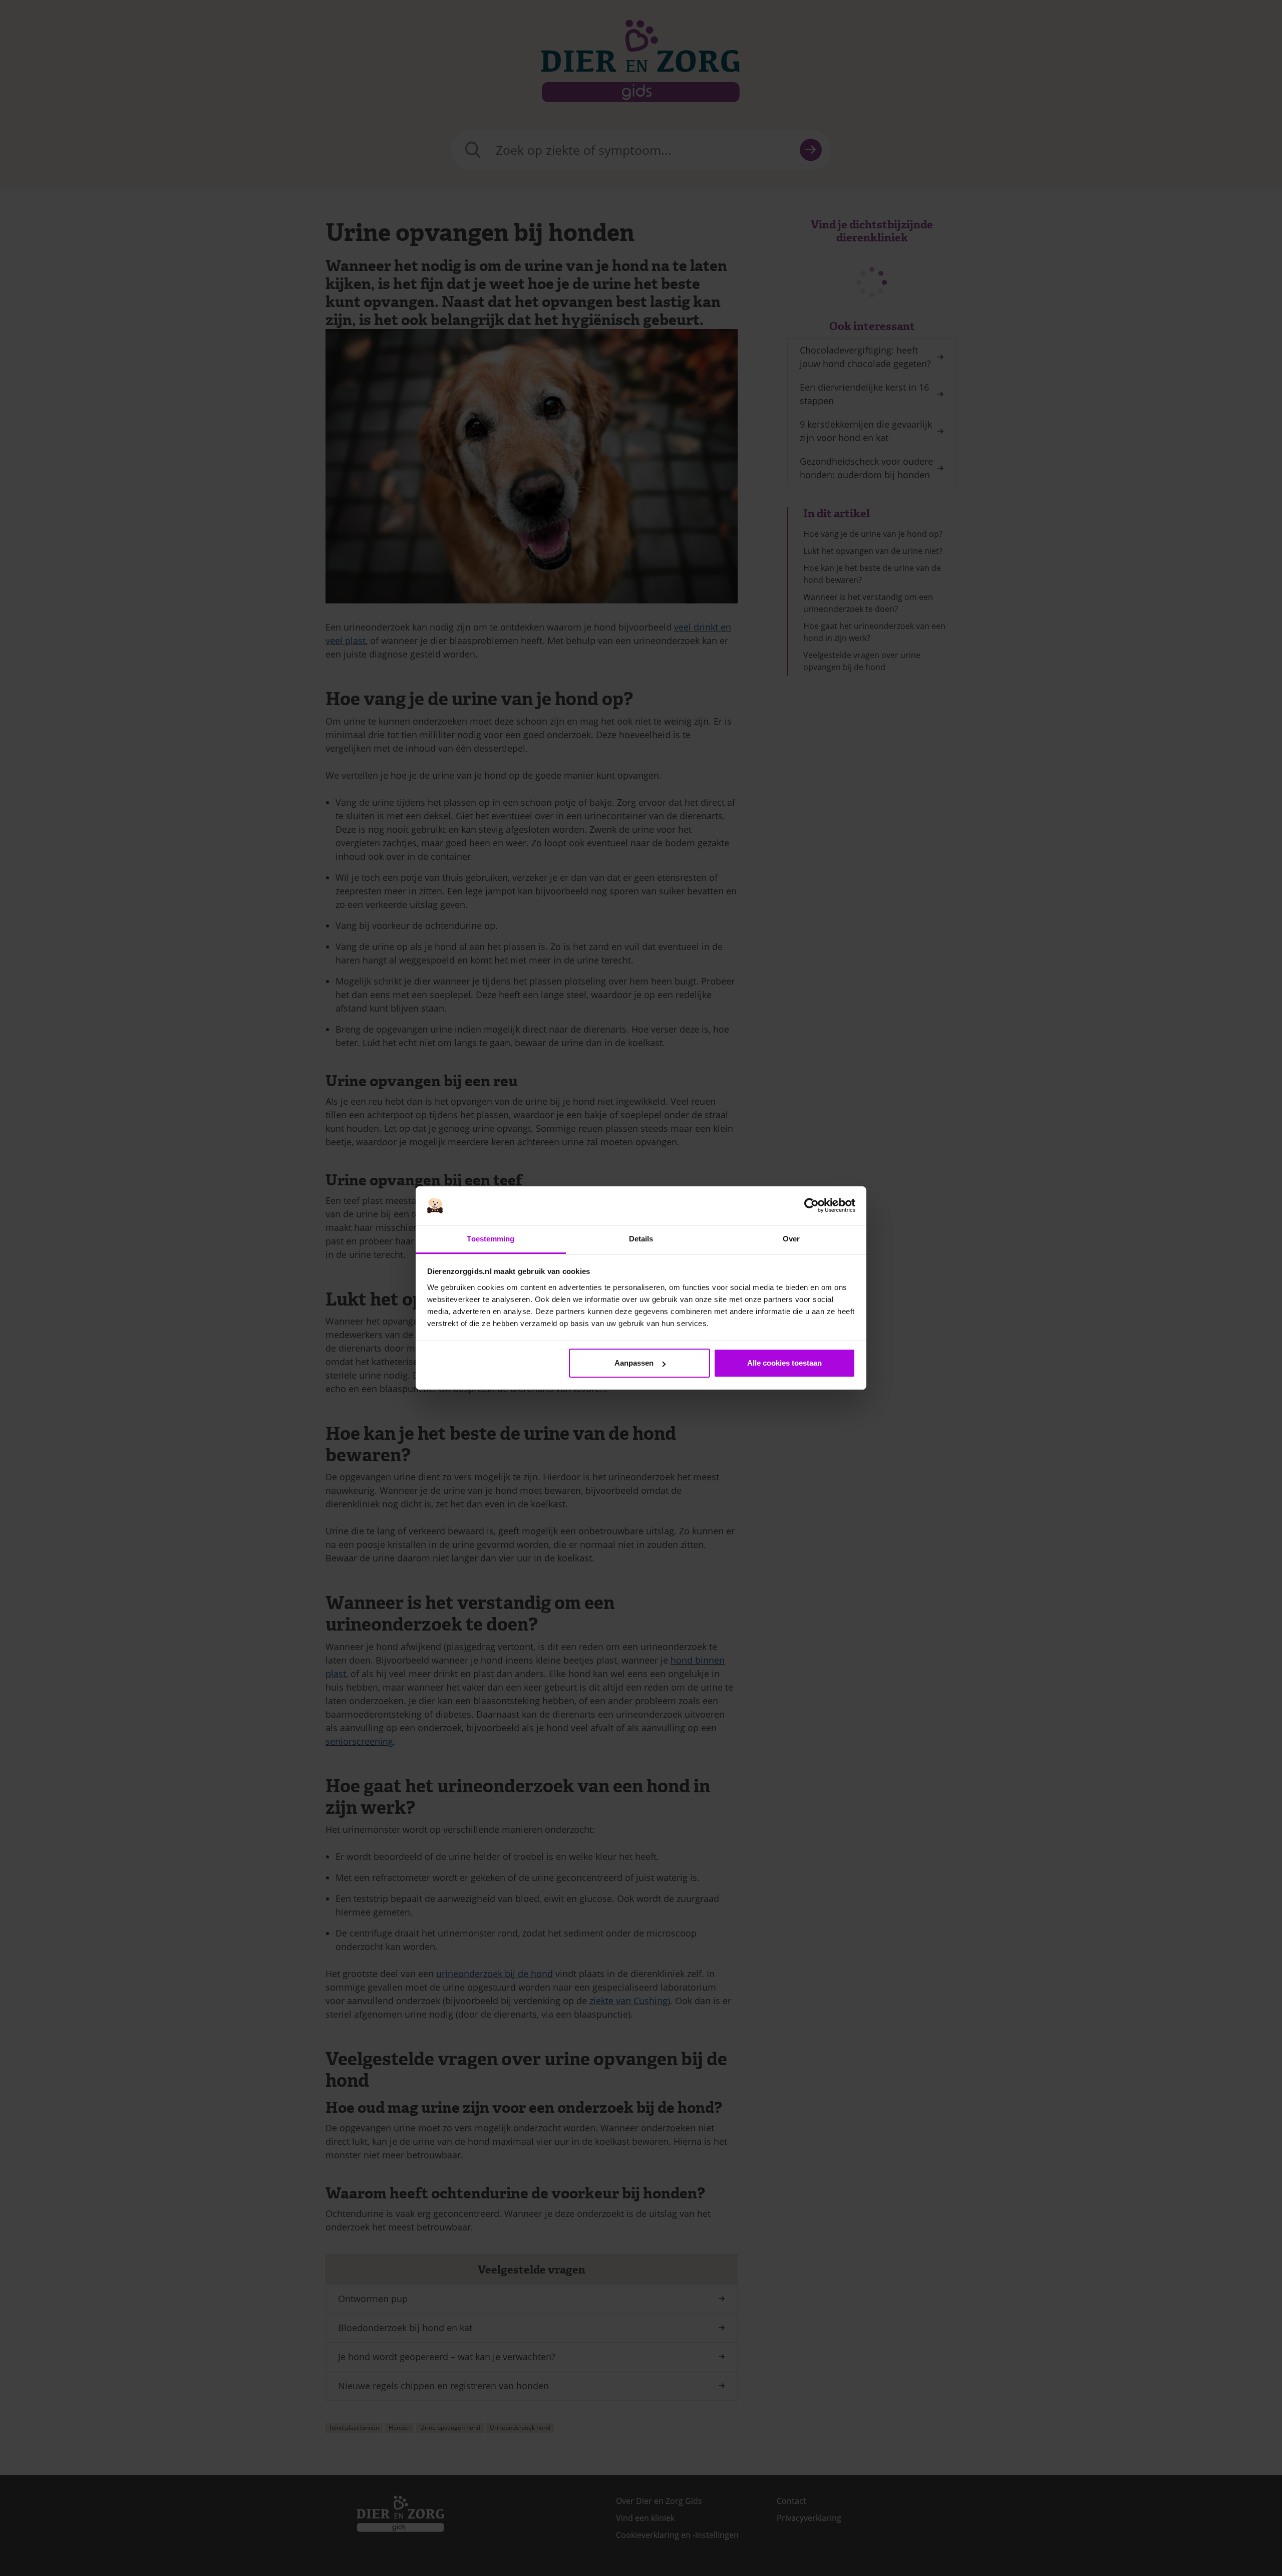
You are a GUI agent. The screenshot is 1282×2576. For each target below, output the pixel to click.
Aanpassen (634, 1363)
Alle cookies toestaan (784, 1363)
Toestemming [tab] (491, 1239)
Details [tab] (641, 1239)
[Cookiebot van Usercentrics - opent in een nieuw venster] (812, 1206)
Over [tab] (791, 1239)
